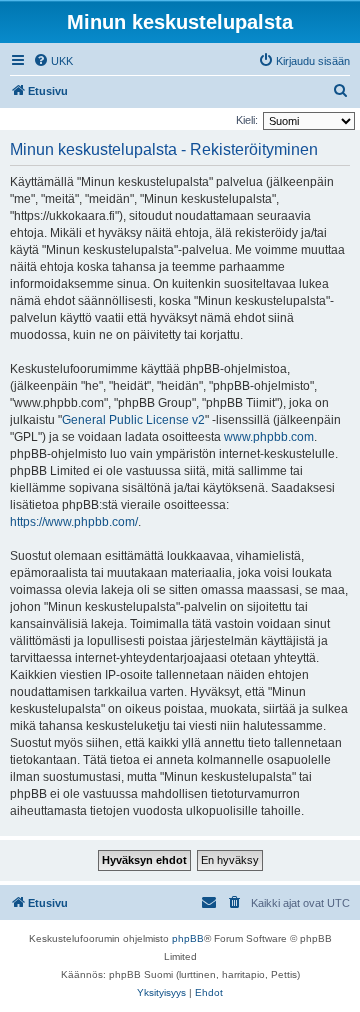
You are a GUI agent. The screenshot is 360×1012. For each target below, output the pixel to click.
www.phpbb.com (269, 437)
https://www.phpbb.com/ (74, 522)
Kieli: (247, 120)
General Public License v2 (133, 420)
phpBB (188, 938)
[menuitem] (53, 61)
